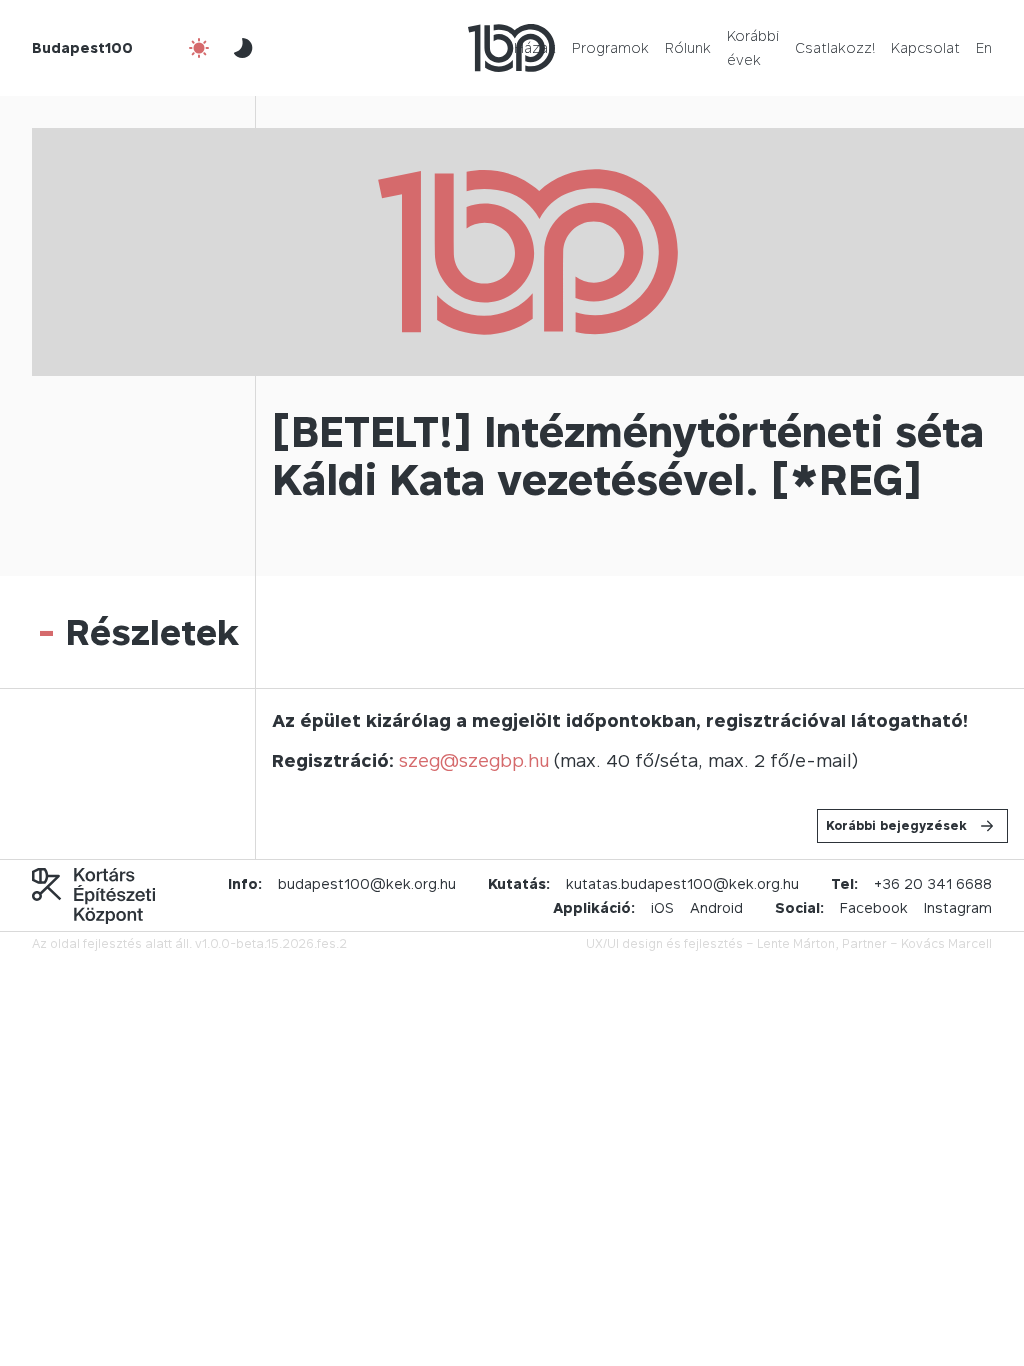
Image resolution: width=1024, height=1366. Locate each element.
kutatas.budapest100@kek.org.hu (682, 883)
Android (716, 907)
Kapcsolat (925, 47)
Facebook (874, 907)
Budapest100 (82, 47)
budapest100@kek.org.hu (367, 883)
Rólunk (688, 47)
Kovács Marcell (946, 943)
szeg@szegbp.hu (474, 760)
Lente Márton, (798, 943)
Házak (535, 47)
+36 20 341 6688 (933, 883)
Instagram (958, 907)
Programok (610, 47)
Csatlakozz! (835, 47)
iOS (662, 907)
